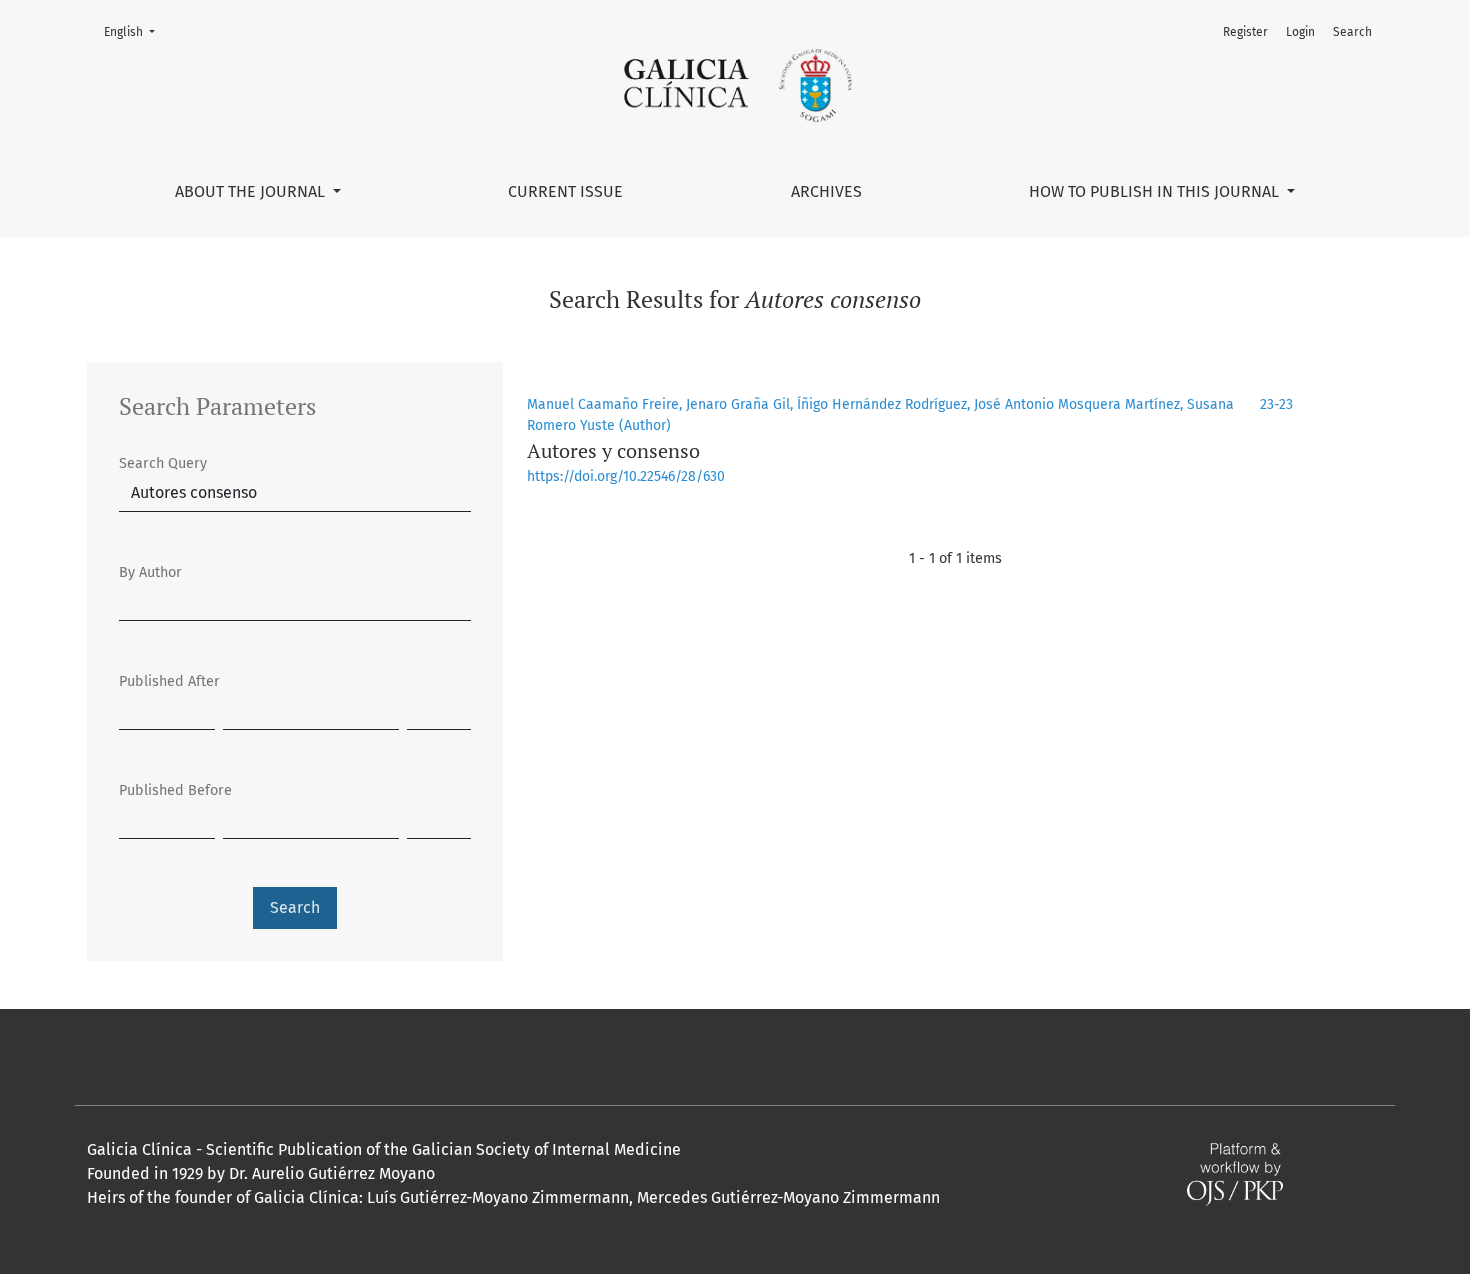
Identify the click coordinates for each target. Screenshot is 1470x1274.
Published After (169, 681)
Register (1245, 32)
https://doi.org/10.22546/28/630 (626, 476)
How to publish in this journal (1156, 191)
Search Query (163, 463)
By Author (150, 572)
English (135, 31)
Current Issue (565, 191)
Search (1352, 32)
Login (1300, 32)
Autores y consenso (613, 450)
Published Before (175, 790)
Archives (826, 191)
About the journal (252, 191)
